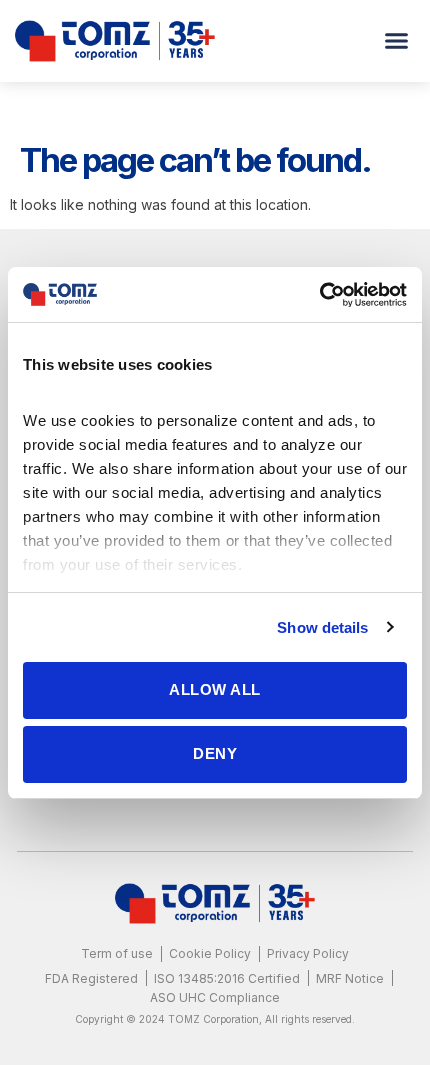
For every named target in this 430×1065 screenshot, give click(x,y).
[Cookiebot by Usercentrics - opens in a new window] (319, 295)
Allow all (215, 689)
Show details (322, 627)
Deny (215, 753)
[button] (397, 41)
